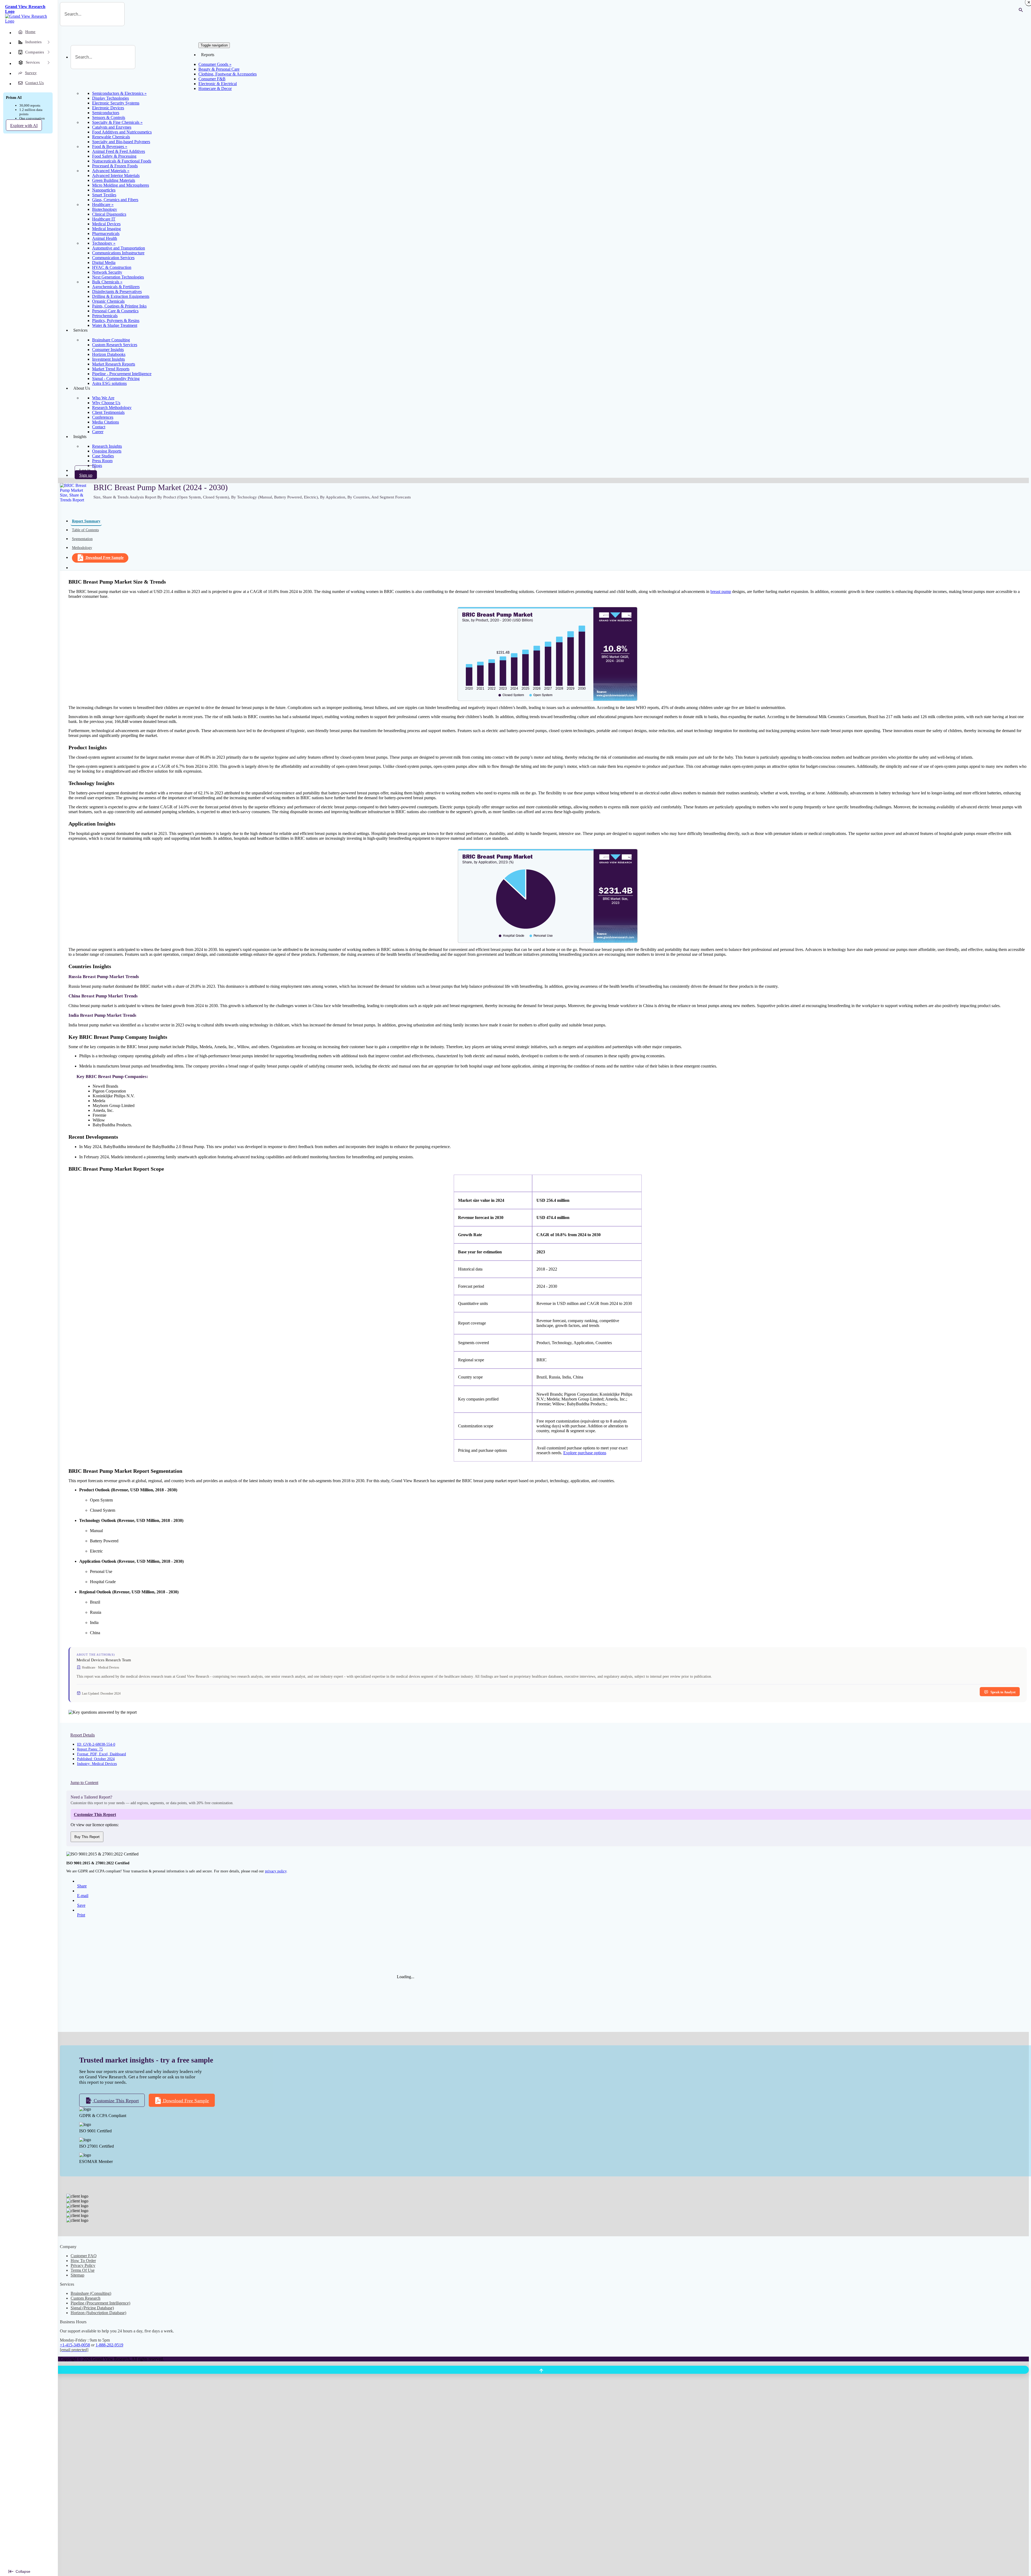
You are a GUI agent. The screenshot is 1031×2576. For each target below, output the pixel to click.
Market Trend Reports (111, 369)
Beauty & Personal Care (219, 69)
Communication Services (113, 258)
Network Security (107, 272)
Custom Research (86, 2298)
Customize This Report (116, 2101)
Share (82, 1886)
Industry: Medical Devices (97, 1764)
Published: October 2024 (96, 1759)
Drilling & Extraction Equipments (121, 296)
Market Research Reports (114, 364)
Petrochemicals (105, 316)
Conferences (103, 417)
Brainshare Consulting (111, 340)
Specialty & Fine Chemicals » (117, 122)
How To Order (83, 2261)
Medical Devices (106, 224)
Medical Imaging (106, 229)
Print (81, 1915)
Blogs (97, 466)
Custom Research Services (115, 345)
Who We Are (103, 398)
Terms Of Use (83, 2270)
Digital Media (104, 263)
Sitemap (77, 2275)
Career (98, 432)
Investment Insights (108, 359)
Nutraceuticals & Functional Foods (122, 161)
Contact (99, 427)
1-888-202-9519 (109, 2345)
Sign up (86, 475)
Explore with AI (24, 126)
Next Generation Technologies (118, 277)
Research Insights (107, 446)
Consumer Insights (108, 350)
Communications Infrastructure (118, 253)
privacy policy (276, 1871)
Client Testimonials (108, 412)
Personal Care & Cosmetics (115, 311)
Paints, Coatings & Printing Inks (119, 306)
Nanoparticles (104, 190)
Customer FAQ (84, 2256)
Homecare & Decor (215, 88)
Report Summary (86, 521)
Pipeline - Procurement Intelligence (122, 374)
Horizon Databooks (109, 354)
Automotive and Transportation (119, 248)
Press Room (102, 461)
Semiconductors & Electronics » (119, 93)
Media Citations (106, 422)
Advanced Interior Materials (116, 176)
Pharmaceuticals (106, 234)
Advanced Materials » (111, 171)
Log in (85, 470)
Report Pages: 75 (90, 1749)
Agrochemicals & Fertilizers (116, 287)
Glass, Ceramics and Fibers (115, 200)
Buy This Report (87, 1837)
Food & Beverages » (110, 146)
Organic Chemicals (108, 301)
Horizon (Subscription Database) (98, 2313)
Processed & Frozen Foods (115, 166)
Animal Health (105, 238)
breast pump (721, 591)
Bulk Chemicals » (107, 282)
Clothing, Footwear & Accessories (228, 74)
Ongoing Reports (107, 451)
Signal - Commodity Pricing (116, 379)
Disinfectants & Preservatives (117, 292)
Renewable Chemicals (111, 137)
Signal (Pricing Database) (92, 2308)
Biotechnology (105, 209)
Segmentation (82, 539)
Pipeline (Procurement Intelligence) (100, 2303)
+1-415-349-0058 (75, 2345)
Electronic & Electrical (218, 84)
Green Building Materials (114, 180)
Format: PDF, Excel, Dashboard (101, 1754)
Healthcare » (103, 205)
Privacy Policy (83, 2265)
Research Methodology (112, 408)
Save (81, 1905)
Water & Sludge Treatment (115, 325)
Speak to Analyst (1003, 1692)
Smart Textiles (104, 195)
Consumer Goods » (215, 64)
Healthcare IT (104, 219)
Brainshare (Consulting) (91, 2293)
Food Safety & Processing (114, 156)
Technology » (104, 243)
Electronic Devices (108, 108)
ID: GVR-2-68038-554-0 (96, 1744)
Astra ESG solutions (109, 383)
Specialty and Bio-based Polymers (121, 142)
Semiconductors (106, 113)
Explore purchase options (585, 1453)
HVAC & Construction (112, 267)
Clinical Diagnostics (109, 214)
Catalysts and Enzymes (112, 127)
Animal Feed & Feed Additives (119, 151)
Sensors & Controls (109, 117)
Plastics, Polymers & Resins (116, 321)
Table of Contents (85, 530)
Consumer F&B (212, 79)
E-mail (83, 1896)
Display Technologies (110, 98)
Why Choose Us (106, 403)
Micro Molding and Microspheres (121, 185)
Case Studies (103, 456)
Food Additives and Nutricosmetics (122, 132)
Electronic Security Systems (116, 103)
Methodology (82, 548)
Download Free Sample (105, 558)
